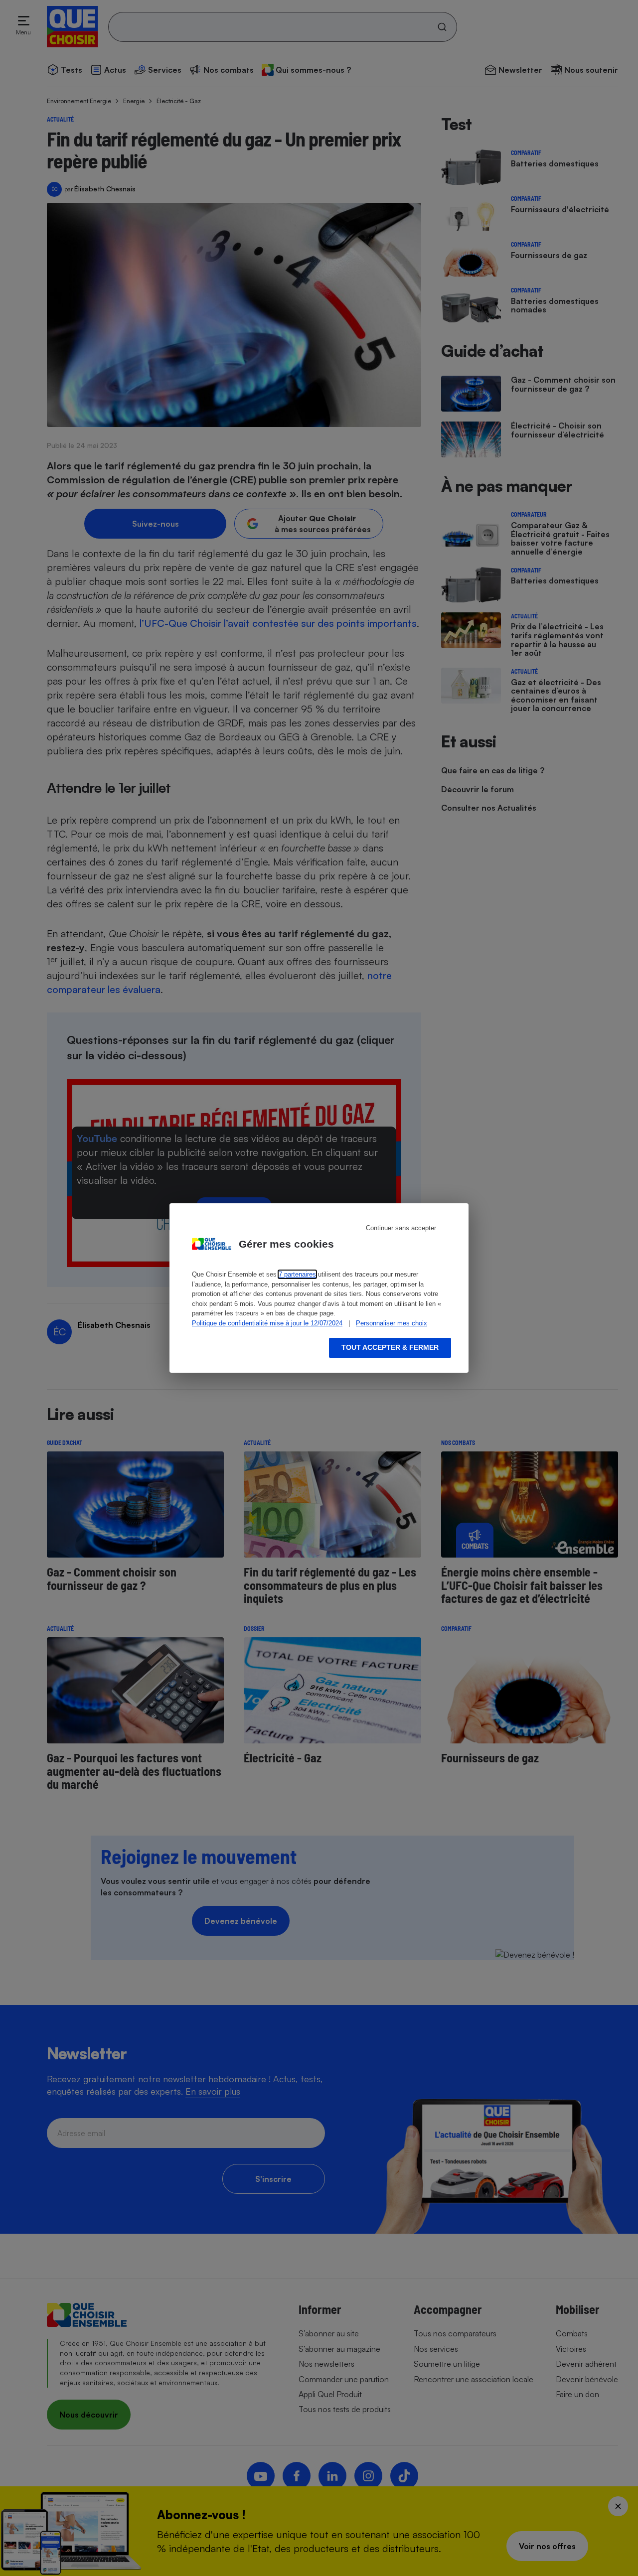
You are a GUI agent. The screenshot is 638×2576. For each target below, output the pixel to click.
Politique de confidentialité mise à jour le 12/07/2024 (267, 1323)
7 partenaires (297, 1274)
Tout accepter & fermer (390, 1347)
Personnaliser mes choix (392, 1323)
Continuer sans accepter (401, 1228)
